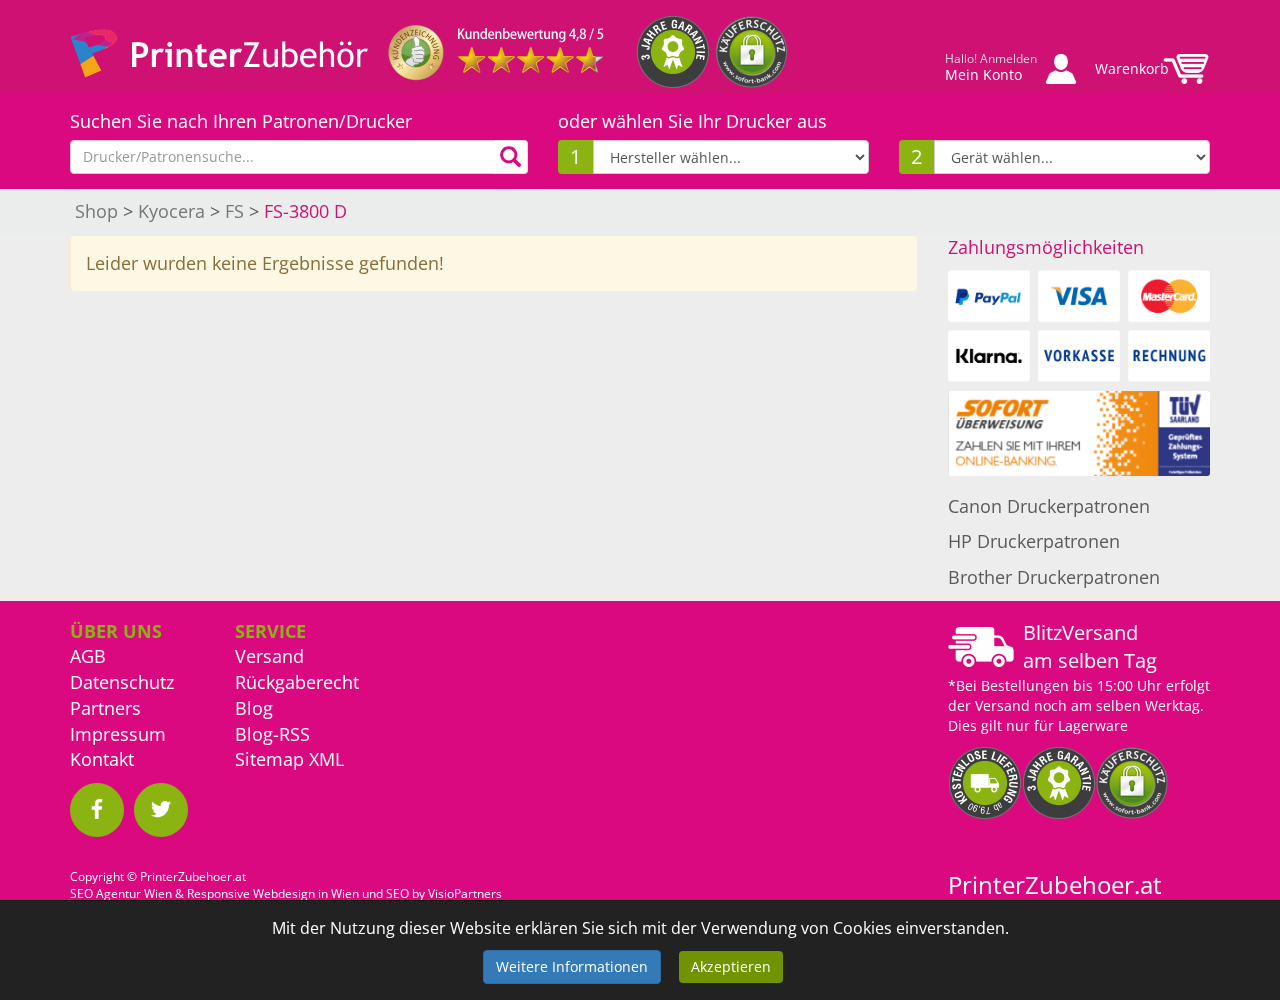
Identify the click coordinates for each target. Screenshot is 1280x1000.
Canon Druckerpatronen (1049, 506)
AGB (88, 656)
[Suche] (511, 157)
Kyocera (171, 211)
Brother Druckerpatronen (1054, 577)
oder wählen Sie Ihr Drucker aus (692, 121)
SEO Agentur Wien (121, 893)
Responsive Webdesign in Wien (273, 893)
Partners (105, 708)
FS (234, 211)
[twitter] (161, 810)
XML (326, 759)
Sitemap (269, 759)
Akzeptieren (731, 966)
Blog (254, 708)
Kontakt (102, 759)
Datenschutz (122, 682)
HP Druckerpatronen (1034, 541)
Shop (96, 211)
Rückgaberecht (297, 682)
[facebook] (97, 810)
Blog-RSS (272, 734)
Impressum (118, 734)
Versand (269, 656)
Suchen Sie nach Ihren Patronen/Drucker (241, 121)
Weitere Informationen (572, 966)
